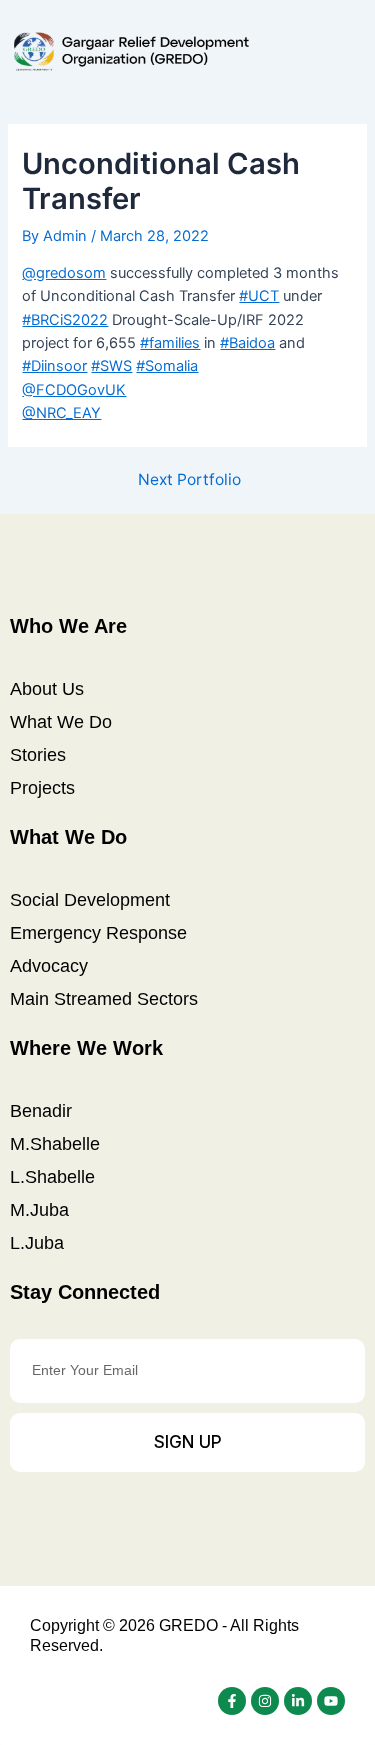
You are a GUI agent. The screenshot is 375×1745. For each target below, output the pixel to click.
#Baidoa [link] (247, 343)
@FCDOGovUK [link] (74, 390)
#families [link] (170, 343)
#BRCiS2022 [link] (65, 320)
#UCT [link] (259, 296)
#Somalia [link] (167, 366)
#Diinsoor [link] (54, 366)
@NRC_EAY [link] (61, 413)
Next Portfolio (189, 480)
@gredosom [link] (64, 273)
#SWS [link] (111, 366)
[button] (347, 51)
